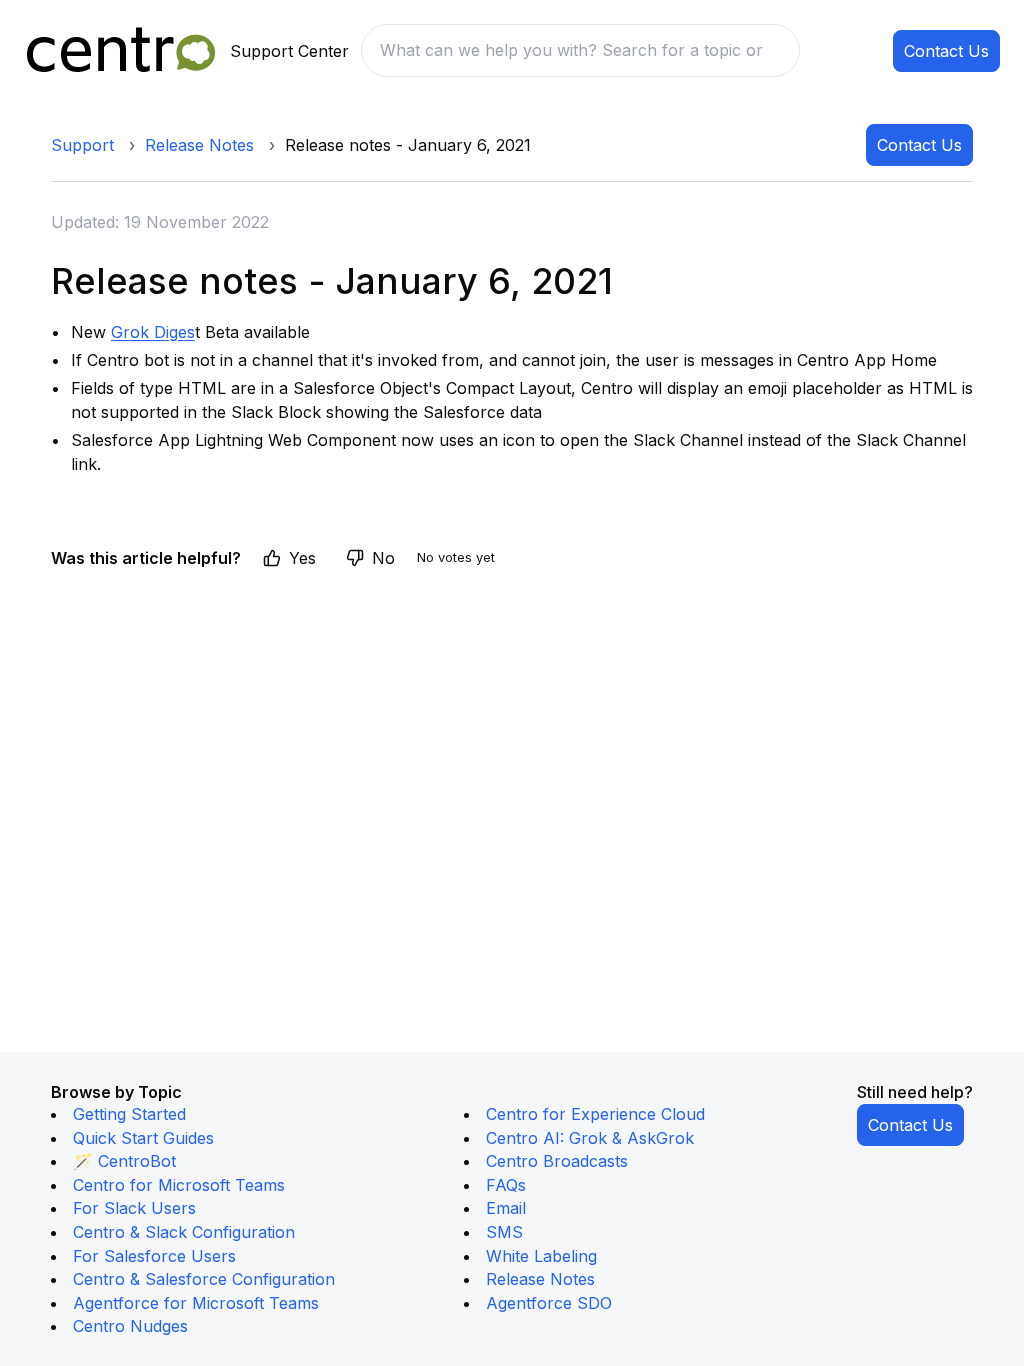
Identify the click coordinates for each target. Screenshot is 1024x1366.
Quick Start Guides (143, 1138)
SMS (504, 1232)
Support (82, 145)
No (383, 558)
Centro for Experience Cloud (595, 1114)
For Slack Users (134, 1208)
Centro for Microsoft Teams (179, 1185)
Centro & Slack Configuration (184, 1232)
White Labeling (541, 1256)
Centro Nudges (130, 1326)
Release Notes (199, 145)
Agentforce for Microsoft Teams (196, 1303)
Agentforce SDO (549, 1303)
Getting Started (129, 1114)
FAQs (506, 1185)
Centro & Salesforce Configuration (204, 1279)
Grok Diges (153, 332)
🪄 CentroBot (124, 1161)
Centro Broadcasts (557, 1161)
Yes (302, 558)
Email (506, 1208)
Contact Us (946, 51)
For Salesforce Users (154, 1256)
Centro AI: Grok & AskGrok (590, 1138)
